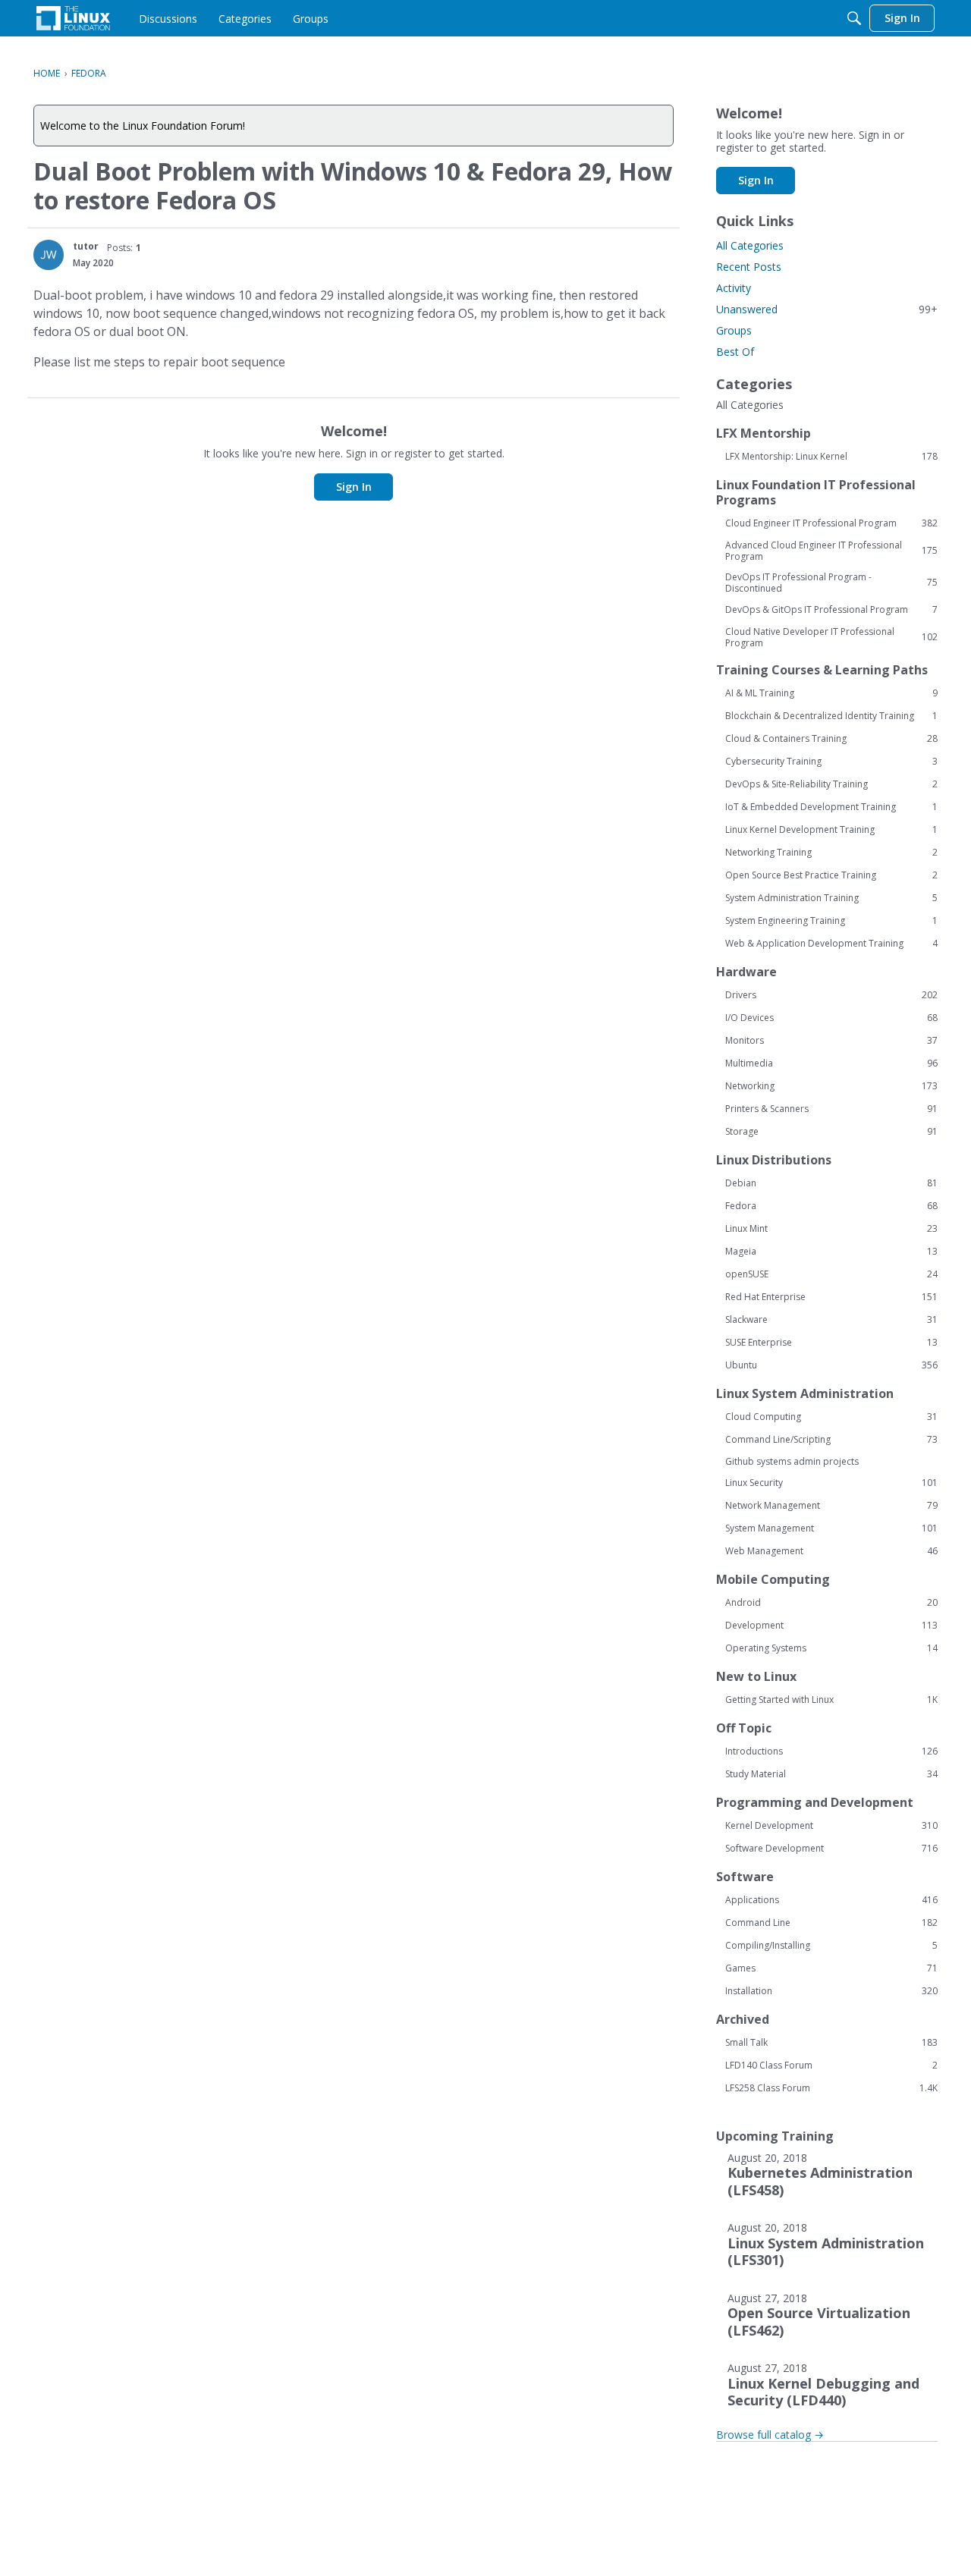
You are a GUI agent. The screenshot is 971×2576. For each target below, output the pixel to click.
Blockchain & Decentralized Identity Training (831, 716)
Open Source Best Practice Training (831, 875)
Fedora (831, 1206)
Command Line (831, 1923)
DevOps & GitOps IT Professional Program (831, 610)
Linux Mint (831, 1229)
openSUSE (831, 1274)
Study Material (831, 1774)
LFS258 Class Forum (831, 2088)
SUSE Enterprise (831, 1343)
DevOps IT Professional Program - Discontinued (831, 583)
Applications (831, 1900)
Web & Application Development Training (831, 944)
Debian (831, 1183)
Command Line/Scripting (831, 1440)
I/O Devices (831, 1018)
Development (831, 1626)
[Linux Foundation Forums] (73, 18)
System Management (831, 1528)
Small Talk (831, 2043)
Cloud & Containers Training (831, 739)
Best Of (735, 352)
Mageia (831, 1252)
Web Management (831, 1551)
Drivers (831, 995)
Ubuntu (831, 1365)
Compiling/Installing (831, 1946)
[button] (49, 255)
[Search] (854, 18)
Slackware (831, 1320)
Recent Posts (749, 267)
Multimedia (831, 1063)
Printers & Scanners (831, 1109)
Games (831, 1968)
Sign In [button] (354, 487)
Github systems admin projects (792, 1461)
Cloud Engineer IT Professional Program (831, 523)
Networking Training (831, 853)
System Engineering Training (831, 921)
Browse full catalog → (770, 2435)
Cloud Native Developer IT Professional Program (831, 637)
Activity (734, 288)
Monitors (831, 1041)
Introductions (831, 1751)
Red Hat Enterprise (831, 1297)
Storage (831, 1132)
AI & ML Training (831, 693)
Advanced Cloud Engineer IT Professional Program (831, 551)
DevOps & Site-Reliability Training (831, 784)
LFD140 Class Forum (831, 2066)
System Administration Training (831, 898)
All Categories (750, 245)
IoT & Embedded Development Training (831, 807)
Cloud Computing (831, 1417)
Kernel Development (831, 1826)
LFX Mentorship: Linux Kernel (831, 457)
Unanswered (827, 309)
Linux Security (831, 1483)
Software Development (831, 1849)
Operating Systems (831, 1648)
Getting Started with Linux (831, 1700)
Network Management (831, 1506)
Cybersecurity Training (831, 762)
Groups (734, 330)
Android (831, 1603)
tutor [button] (86, 246)
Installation (831, 1991)
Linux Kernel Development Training (831, 830)
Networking (831, 1086)
